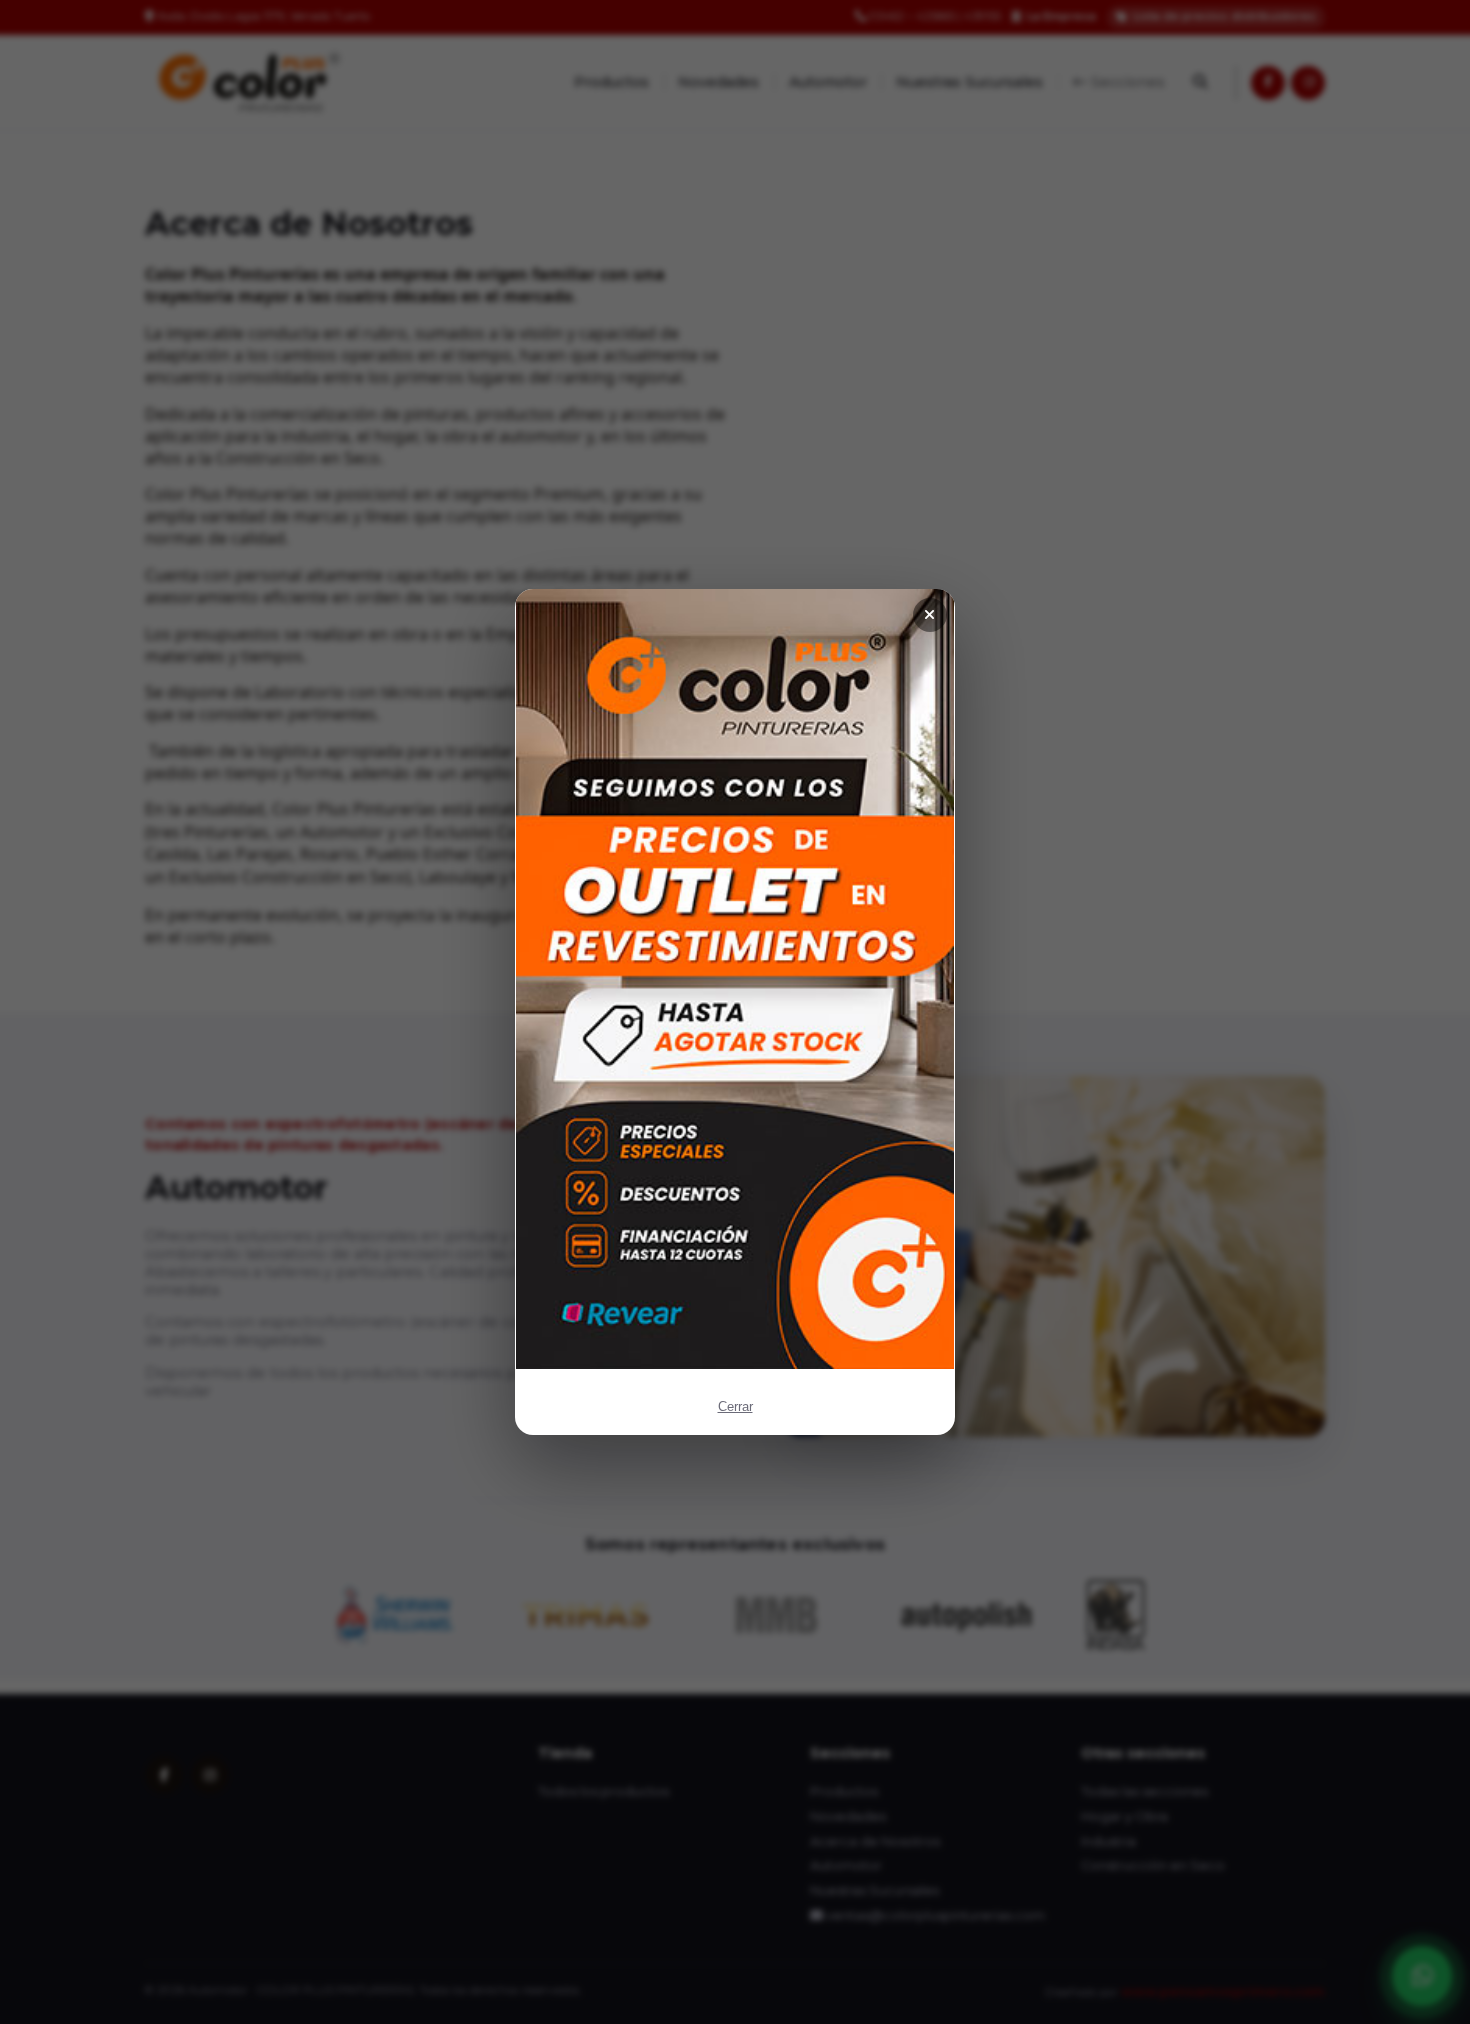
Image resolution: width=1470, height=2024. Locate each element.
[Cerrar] (930, 615)
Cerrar (735, 1407)
